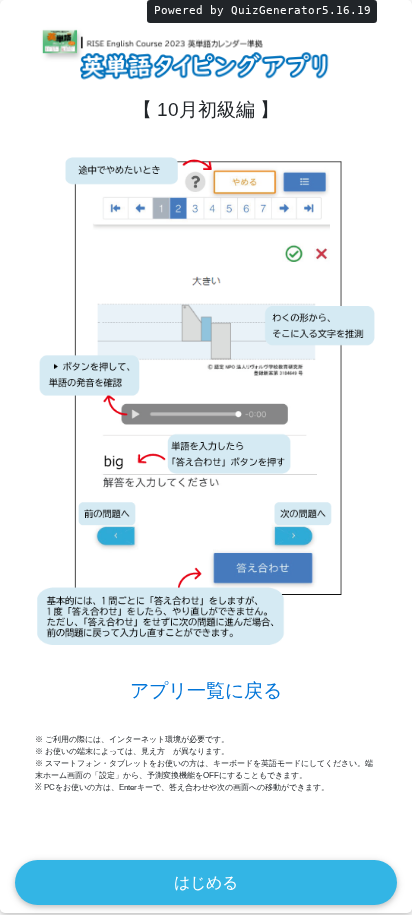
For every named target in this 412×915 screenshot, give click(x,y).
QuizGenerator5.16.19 (301, 10)
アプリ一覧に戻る (206, 690)
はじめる (206, 882)
